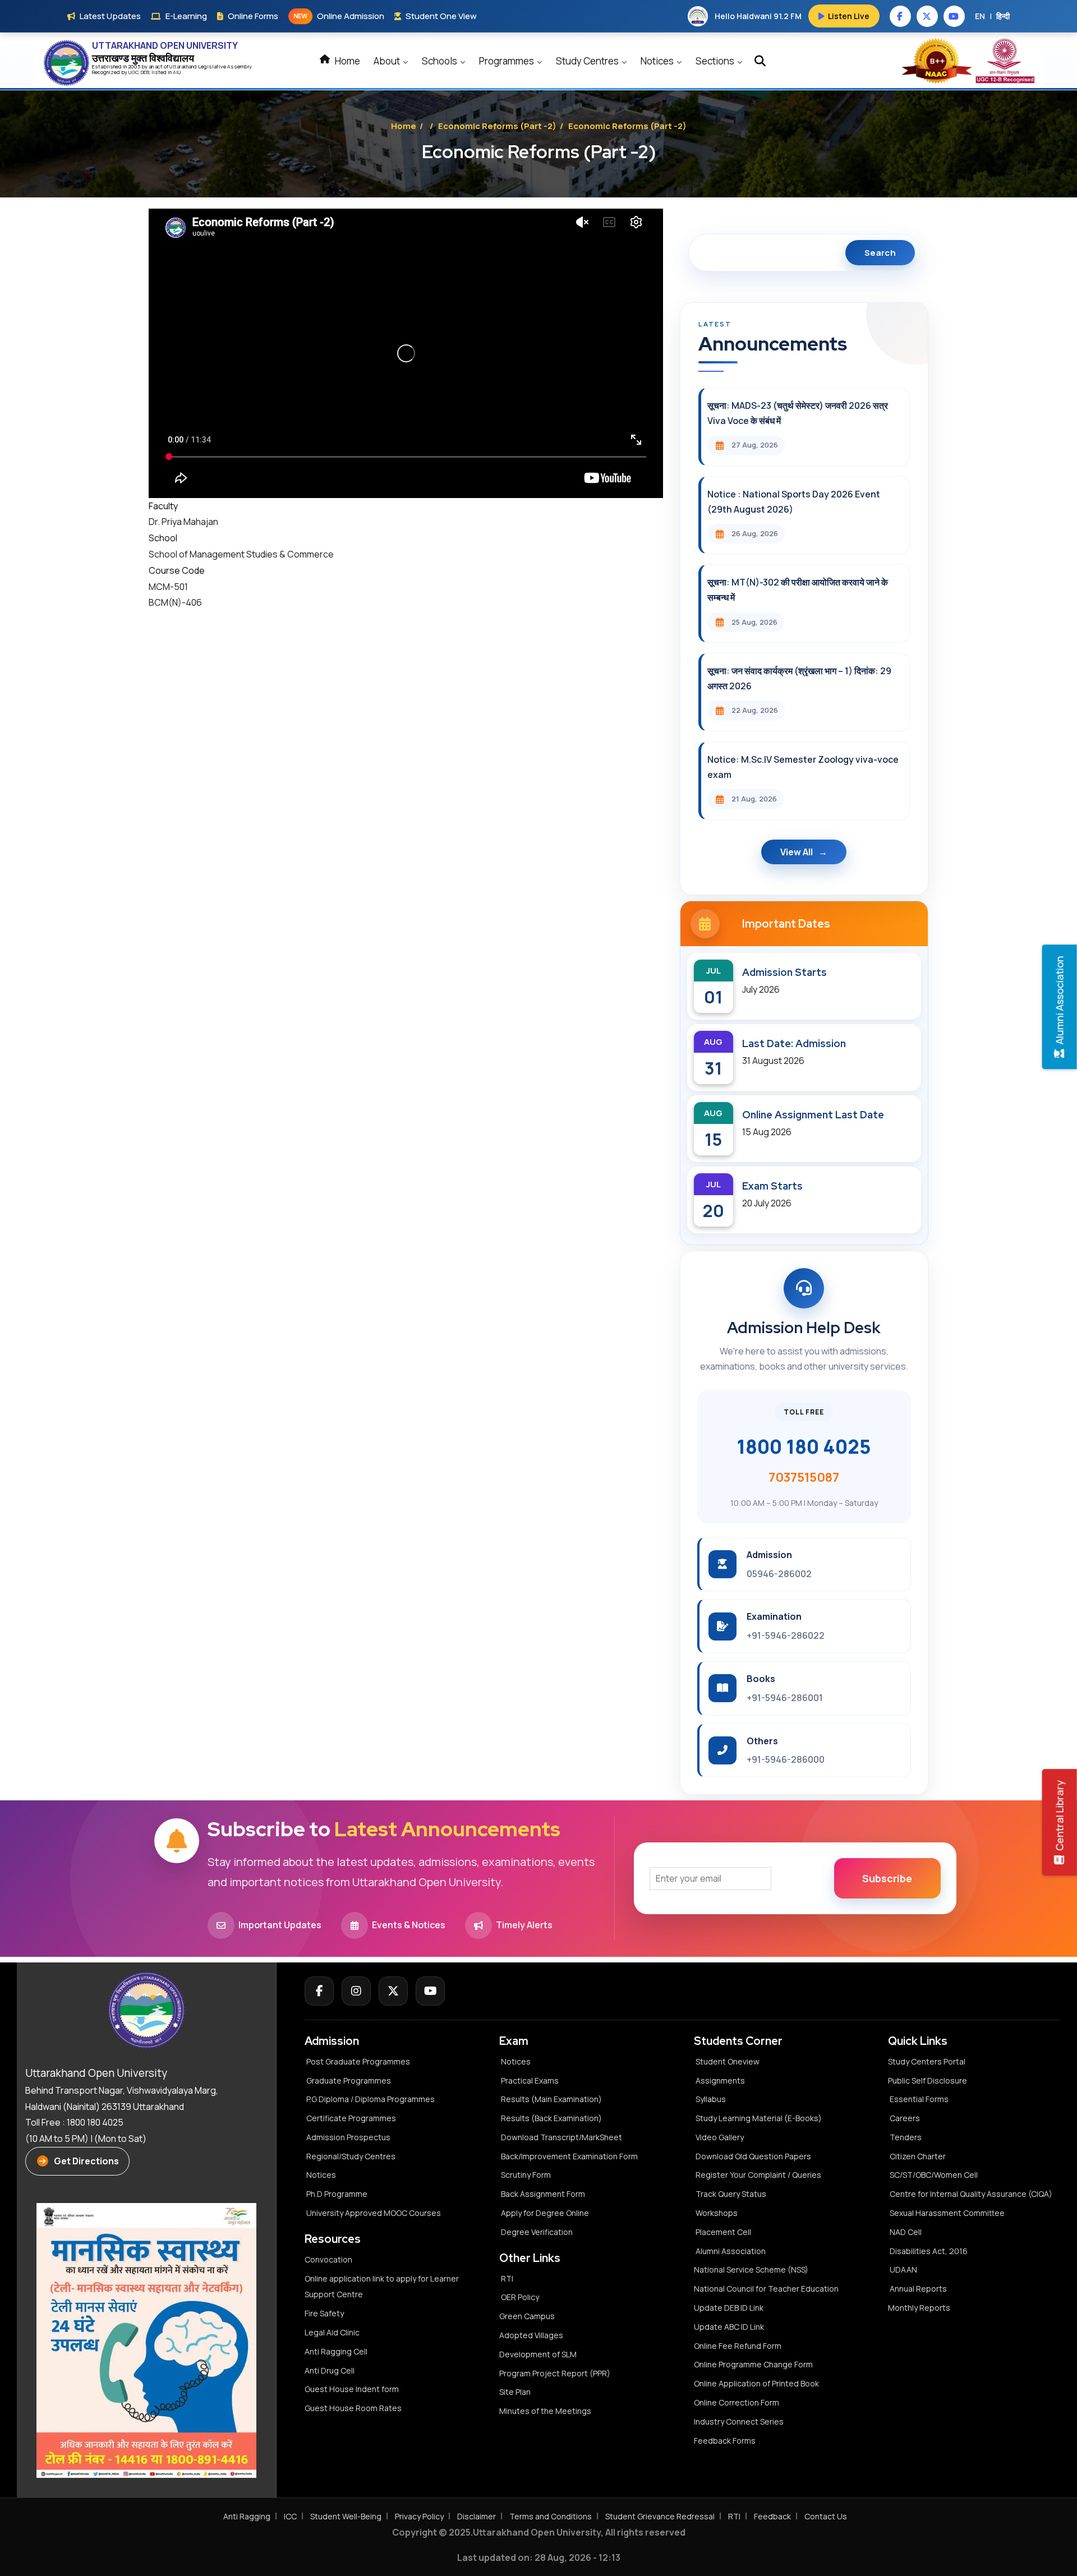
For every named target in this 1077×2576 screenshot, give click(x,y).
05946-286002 (779, 1574)
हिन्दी (1003, 16)
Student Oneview (728, 2061)
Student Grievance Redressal (660, 2516)
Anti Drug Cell (330, 2370)
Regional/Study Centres (351, 2156)
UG (132, 72)
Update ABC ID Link (729, 2327)
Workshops (717, 2213)
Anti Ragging (247, 2516)
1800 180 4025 (804, 1446)
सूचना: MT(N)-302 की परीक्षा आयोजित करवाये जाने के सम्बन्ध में (798, 590)
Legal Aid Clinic (332, 2332)
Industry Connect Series (739, 2421)
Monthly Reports (919, 2308)
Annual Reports (918, 2289)
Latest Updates (110, 16)
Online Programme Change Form (753, 2364)
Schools (440, 61)
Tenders (906, 2137)
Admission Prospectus (348, 2137)
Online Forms (253, 16)
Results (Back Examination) (551, 2118)
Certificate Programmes (351, 2118)
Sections (716, 61)
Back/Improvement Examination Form (569, 2156)
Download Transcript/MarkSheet (561, 2137)
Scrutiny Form (526, 2175)
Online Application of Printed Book (756, 2383)
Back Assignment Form (543, 2194)
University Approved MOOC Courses (374, 2213)
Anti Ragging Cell (336, 2351)
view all (797, 852)
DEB (145, 72)
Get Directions (86, 2161)
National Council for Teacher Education (766, 2289)
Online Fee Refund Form (738, 2346)
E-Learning (186, 16)
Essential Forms (919, 2099)
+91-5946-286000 (786, 1759)
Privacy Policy (419, 2516)
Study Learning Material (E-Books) (759, 2118)
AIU (177, 72)
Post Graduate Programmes (358, 2061)
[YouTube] (430, 1991)
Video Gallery (720, 2137)
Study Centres (588, 61)
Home (347, 61)
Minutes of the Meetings (546, 2411)
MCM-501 (168, 587)
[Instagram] (356, 1991)
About (388, 61)
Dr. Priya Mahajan (183, 522)
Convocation (328, 2259)
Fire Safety (324, 2313)
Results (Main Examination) (551, 2099)
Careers (905, 2118)
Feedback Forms (725, 2441)
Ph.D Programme (337, 2194)
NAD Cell (906, 2232)
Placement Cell (723, 2232)
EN (980, 16)
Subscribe (887, 1878)
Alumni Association (731, 2251)
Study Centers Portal (928, 2061)
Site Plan (515, 2392)
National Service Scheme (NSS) (751, 2269)
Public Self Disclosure (928, 2080)
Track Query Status (731, 2194)
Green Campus (527, 2316)
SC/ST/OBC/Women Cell (934, 2175)
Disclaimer (477, 2516)
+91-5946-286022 (786, 1635)
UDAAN (903, 2269)
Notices (658, 61)
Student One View (441, 16)
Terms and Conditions (551, 2516)
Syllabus (711, 2099)
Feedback (772, 2516)
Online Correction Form (737, 2402)
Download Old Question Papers (753, 2156)
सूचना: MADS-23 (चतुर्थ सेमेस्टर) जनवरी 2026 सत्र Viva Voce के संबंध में (798, 413)
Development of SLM (538, 2354)
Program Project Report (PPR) (555, 2373)
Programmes (507, 61)
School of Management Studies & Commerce (241, 554)
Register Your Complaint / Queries (758, 2175)
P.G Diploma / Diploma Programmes (370, 2099)
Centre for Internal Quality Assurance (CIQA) (971, 2194)
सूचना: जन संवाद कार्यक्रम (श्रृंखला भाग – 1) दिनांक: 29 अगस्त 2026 (799, 678)
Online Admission (339, 16)
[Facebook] (319, 1991)
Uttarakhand (184, 66)
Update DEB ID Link (729, 2308)
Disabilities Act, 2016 (929, 2251)
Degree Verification (537, 2232)
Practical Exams (530, 2080)
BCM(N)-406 (175, 602)
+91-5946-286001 (785, 1698)
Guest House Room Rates (353, 2408)
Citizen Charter (918, 2156)
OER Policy (520, 2297)
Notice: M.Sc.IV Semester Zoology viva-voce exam (803, 767)
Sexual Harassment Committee (947, 2213)
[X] (393, 1991)
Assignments (720, 2080)
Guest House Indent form (352, 2389)
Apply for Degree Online (545, 2213)
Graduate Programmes (349, 2080)
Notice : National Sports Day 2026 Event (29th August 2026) (794, 502)
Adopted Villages (531, 2335)
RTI (507, 2278)
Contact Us (826, 2516)
